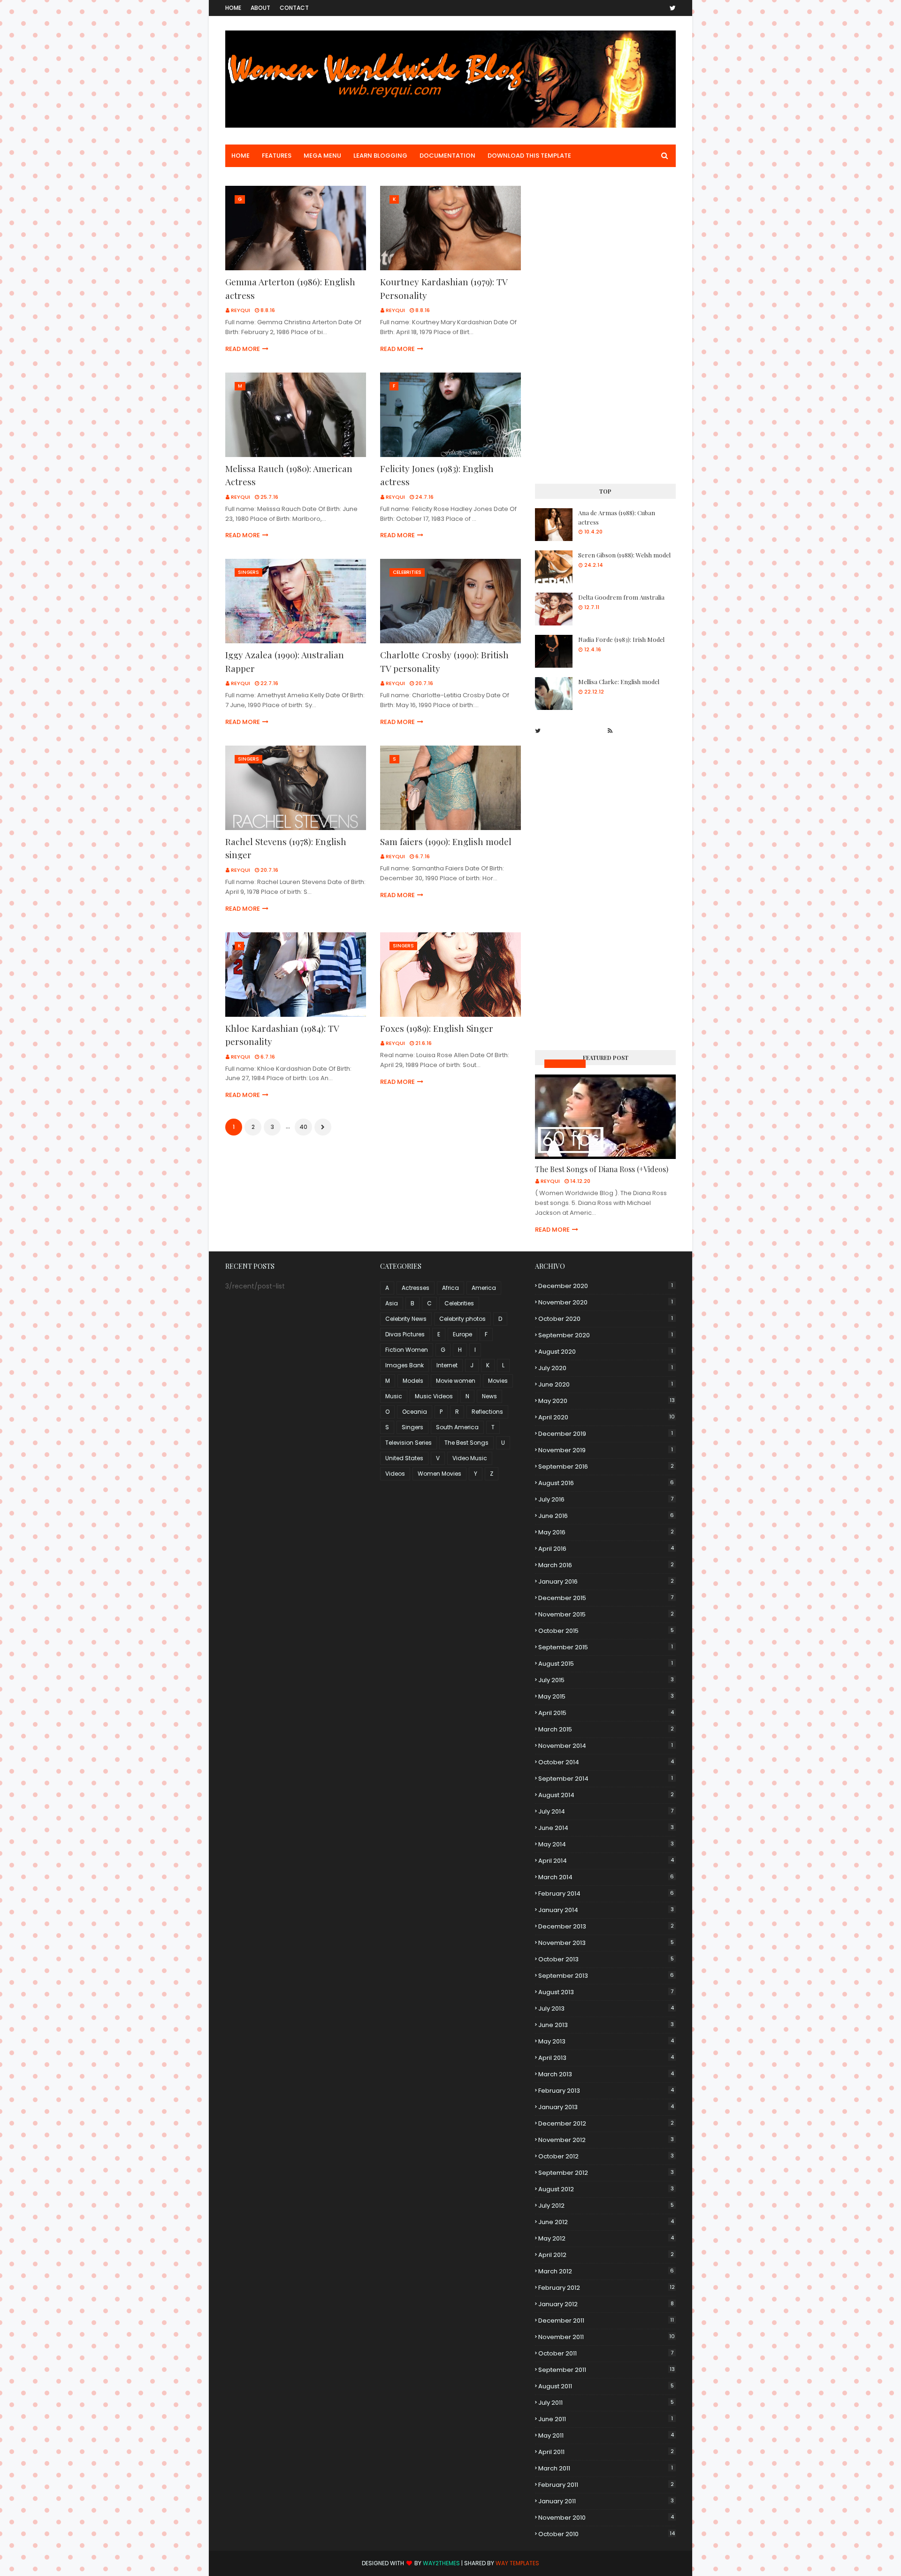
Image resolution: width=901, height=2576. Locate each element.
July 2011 (606, 2403)
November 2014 (606, 1746)
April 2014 (606, 1861)
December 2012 (606, 2123)
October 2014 (606, 1762)
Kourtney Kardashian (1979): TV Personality (444, 288)
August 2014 (606, 1795)
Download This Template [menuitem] (529, 156)
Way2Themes (441, 2563)
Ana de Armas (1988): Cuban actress (617, 517)
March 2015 (606, 1729)
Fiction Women (407, 1350)
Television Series (409, 1443)
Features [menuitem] (277, 156)
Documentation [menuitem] (447, 156)
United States (404, 1458)
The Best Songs (466, 1443)
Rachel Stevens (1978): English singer (286, 848)
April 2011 (606, 2452)
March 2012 (606, 2271)
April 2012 (606, 2255)
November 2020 (606, 1302)
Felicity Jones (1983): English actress (437, 475)
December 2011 (606, 2321)
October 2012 (606, 2156)
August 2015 (606, 1664)
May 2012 (606, 2238)
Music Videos (565, 1063)
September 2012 (606, 2173)
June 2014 (606, 1828)
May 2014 (606, 1844)
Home (233, 8)
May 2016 (606, 1532)
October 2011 (606, 2353)
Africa (450, 1288)
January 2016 (606, 1581)
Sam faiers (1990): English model (446, 841)
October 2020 (606, 1319)
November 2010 (606, 2518)
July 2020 (606, 1368)
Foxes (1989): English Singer (437, 1028)
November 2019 (606, 1450)
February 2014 (606, 1894)
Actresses (416, 1288)
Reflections (487, 1412)
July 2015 (606, 1680)
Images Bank (405, 1365)
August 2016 (606, 1483)
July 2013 (606, 2008)
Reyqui (241, 310)
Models (413, 1381)
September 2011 (607, 2370)
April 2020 (607, 1417)
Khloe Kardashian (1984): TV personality (282, 1035)
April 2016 (606, 1549)
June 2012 (606, 2222)
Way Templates (517, 2563)
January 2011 (606, 2501)
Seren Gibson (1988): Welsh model (624, 555)
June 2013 (606, 2025)
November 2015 (606, 1614)
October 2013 (606, 1959)
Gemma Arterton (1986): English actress (290, 288)
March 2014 (606, 1877)
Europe (462, 1334)
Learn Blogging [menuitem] (380, 156)
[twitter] (671, 8)
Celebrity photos (462, 1319)
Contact (294, 8)
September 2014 (606, 1779)
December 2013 (606, 1926)
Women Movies (439, 1474)
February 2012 (607, 2288)
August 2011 (606, 2386)
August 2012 (606, 2189)
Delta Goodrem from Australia (621, 597)
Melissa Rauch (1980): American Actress (289, 475)
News (489, 1396)
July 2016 (606, 1499)
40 (303, 1127)
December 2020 (606, 1286)
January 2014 (606, 1910)
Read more (243, 349)
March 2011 (606, 2468)
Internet (447, 1365)
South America (457, 1427)
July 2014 (606, 1811)
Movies (498, 1381)
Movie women (456, 1381)
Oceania (415, 1412)
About (260, 8)
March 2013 (606, 2074)
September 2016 (606, 1467)
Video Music (470, 1458)
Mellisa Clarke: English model (619, 682)
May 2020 (607, 1401)
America (484, 1288)
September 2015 (606, 1647)
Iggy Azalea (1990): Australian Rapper (285, 661)
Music (394, 1396)
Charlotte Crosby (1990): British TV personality (444, 661)
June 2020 (606, 1384)
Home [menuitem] (241, 156)
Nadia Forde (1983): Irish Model (621, 639)
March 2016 (606, 1565)
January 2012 (606, 2304)
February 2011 (606, 2485)
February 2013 (606, 2091)
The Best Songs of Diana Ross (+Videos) (602, 1169)
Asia (392, 1303)
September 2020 (606, 1335)
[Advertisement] (605, 327)
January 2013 (606, 2107)
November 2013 (606, 1943)
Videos (395, 1474)
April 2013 (606, 2058)
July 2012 (606, 2206)
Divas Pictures (405, 1334)
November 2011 (607, 2337)
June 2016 (606, 1516)
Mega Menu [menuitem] (322, 156)
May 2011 (606, 2435)
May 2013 (606, 2041)
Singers (412, 1427)
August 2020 (606, 1352)
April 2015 (606, 1713)
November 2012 (606, 2140)
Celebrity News (406, 1319)
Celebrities (459, 1303)
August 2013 (606, 1992)
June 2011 (606, 2419)
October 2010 (607, 2534)
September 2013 (606, 1976)
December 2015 (606, 1598)
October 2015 (606, 1631)
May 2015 (606, 1696)
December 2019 (606, 1434)
